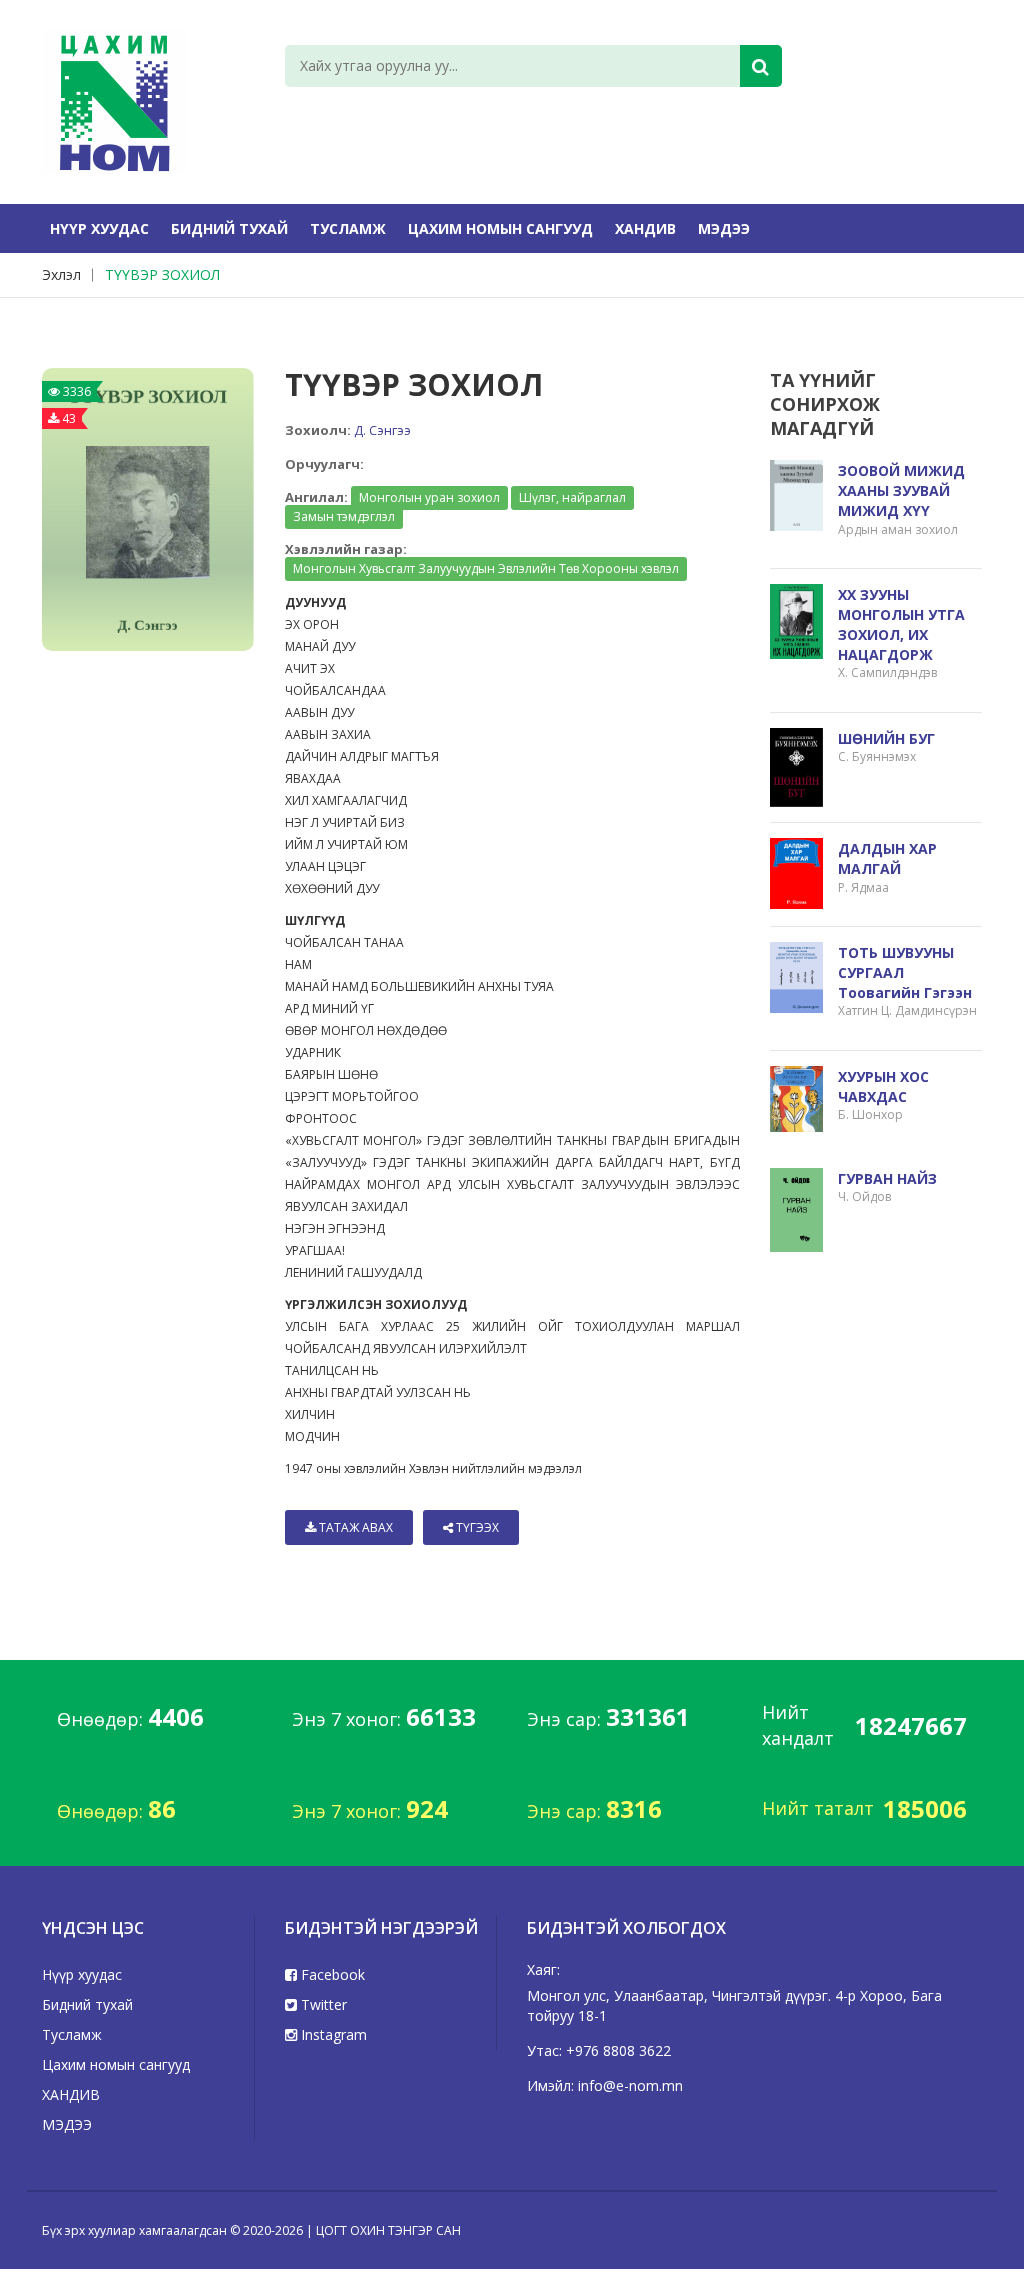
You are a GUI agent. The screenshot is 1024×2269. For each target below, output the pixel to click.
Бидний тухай (229, 228)
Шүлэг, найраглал (572, 497)
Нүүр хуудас (99, 228)
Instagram (332, 2034)
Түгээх (476, 1527)
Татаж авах (354, 1527)
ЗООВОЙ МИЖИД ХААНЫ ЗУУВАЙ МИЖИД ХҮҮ (901, 490)
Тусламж (348, 228)
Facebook (331, 1974)
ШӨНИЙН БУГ (886, 738)
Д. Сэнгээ (382, 430)
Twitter (322, 2004)
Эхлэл (61, 274)
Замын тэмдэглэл (344, 516)
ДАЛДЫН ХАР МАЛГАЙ (887, 858)
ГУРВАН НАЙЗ (887, 1178)
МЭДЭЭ (724, 228)
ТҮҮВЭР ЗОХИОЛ (162, 274)
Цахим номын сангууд (500, 228)
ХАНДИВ (645, 228)
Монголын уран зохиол (429, 497)
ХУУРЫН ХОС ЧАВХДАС (883, 1086)
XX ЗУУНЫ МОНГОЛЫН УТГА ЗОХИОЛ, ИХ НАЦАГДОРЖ (901, 625)
